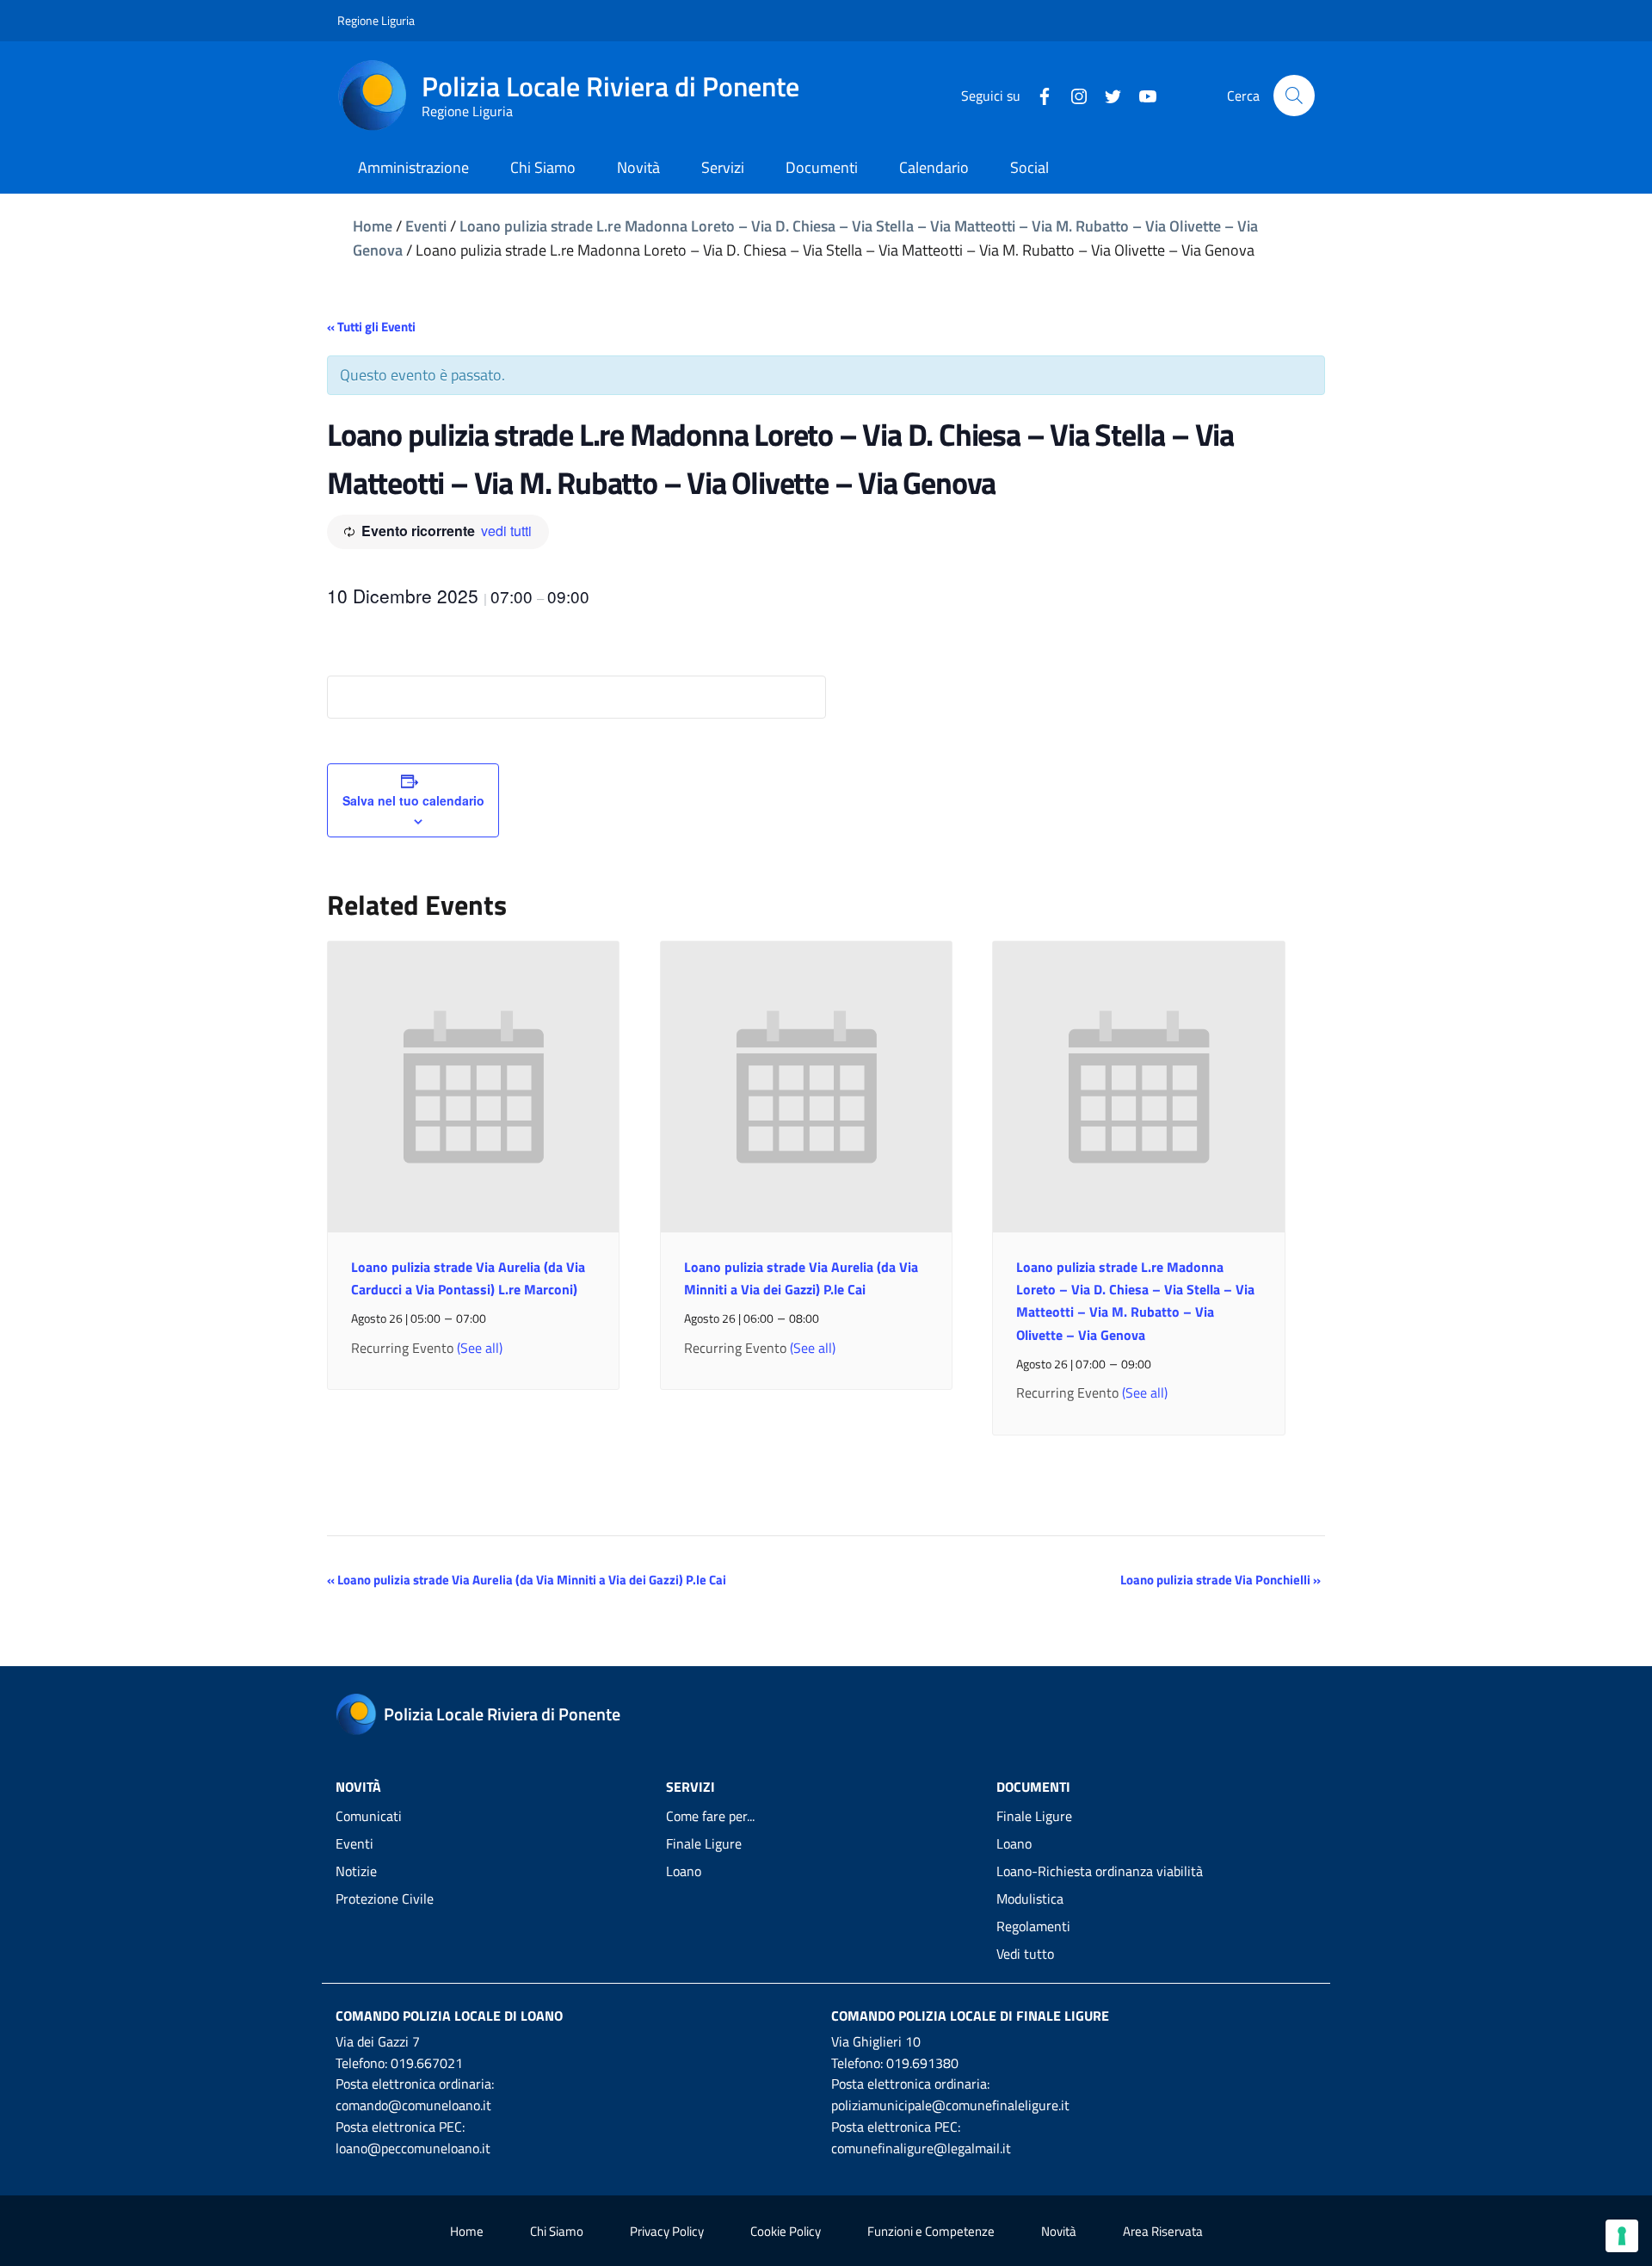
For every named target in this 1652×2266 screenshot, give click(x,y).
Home (373, 226)
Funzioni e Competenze (931, 2231)
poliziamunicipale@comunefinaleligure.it (950, 2105)
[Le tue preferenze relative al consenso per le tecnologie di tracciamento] (1622, 2236)
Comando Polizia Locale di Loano (449, 2016)
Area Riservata (1163, 2231)
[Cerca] (1294, 96)
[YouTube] (1141, 95)
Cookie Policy (786, 2231)
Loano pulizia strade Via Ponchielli (1221, 1580)
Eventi (426, 226)
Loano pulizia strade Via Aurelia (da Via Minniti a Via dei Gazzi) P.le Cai (527, 1580)
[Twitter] (1106, 95)
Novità (1059, 2231)
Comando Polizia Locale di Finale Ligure (970, 2016)
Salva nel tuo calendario (413, 800)
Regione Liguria (376, 20)
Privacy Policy (667, 2231)
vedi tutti (506, 531)
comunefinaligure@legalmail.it (921, 2148)
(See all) (480, 1348)
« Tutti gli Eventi (371, 327)
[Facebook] (1038, 95)
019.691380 (922, 2063)
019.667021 (427, 2063)
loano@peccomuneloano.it (413, 2148)
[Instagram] (1072, 95)
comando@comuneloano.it (413, 2105)
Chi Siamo (557, 2231)
